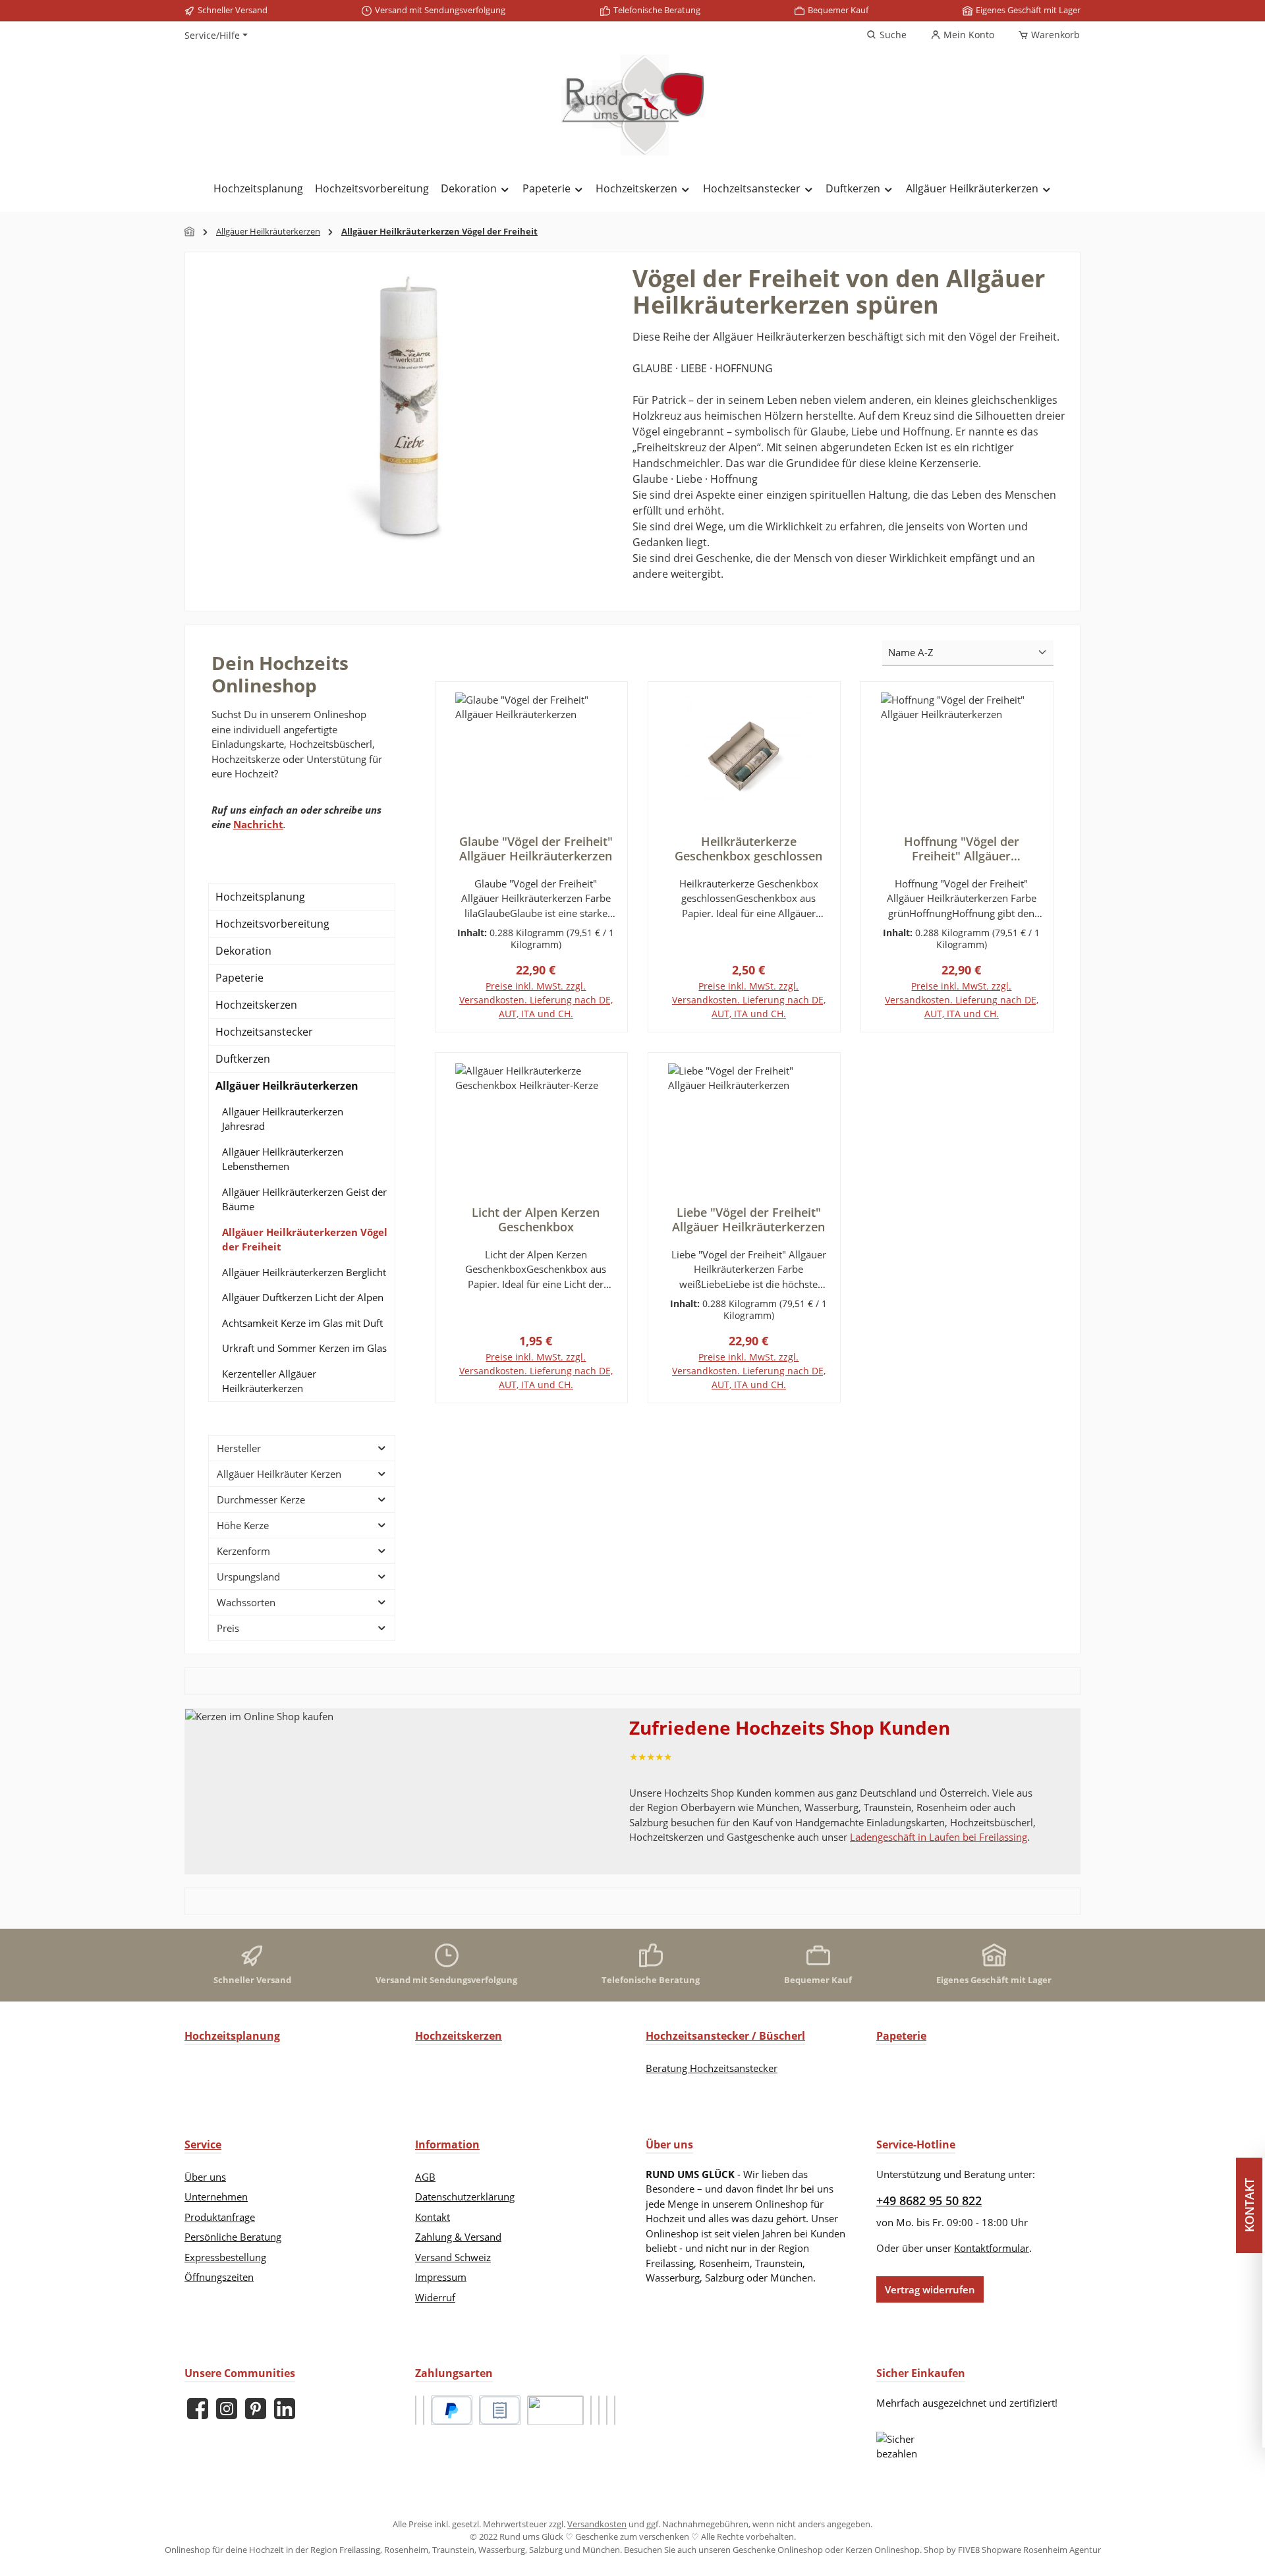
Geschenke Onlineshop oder (789, 2550)
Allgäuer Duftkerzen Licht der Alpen (303, 1297)
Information (447, 2144)
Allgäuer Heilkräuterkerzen (287, 1086)
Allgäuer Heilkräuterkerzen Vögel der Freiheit (305, 1240)
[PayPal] (452, 2410)
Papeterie (239, 978)
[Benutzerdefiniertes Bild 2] (424, 2410)
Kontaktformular (992, 2248)
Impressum (441, 2277)
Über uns (205, 2177)
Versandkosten (597, 2524)
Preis (228, 1628)
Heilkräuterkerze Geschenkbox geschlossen (748, 849)
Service (203, 2144)
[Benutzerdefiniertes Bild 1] (416, 2410)
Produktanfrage (220, 2217)
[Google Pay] (599, 2410)
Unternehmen (216, 2197)
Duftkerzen (243, 1059)
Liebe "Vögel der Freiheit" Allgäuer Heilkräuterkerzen (748, 1219)
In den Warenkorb (531, 1030)
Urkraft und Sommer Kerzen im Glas (304, 1348)
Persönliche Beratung (233, 2237)
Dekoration (243, 951)
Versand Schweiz (453, 2257)
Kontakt (433, 2217)
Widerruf (435, 2297)
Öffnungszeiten (219, 2277)
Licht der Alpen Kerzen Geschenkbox (536, 1219)
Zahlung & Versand (458, 2237)
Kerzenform (243, 1551)
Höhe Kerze (243, 1525)
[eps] (607, 2410)
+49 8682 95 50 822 (929, 2200)
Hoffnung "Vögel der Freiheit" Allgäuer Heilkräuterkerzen (962, 849)
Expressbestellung (225, 2257)
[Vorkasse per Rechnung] (555, 2410)
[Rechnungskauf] (500, 2410)
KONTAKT (1252, 2205)
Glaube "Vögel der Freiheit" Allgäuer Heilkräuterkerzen (536, 849)
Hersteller (239, 1448)
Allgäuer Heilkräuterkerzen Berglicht (304, 1272)
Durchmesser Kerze (261, 1499)
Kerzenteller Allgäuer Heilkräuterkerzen (269, 1381)
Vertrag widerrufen (930, 2289)
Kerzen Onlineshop (883, 2550)
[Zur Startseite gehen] (632, 105)
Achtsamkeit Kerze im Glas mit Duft (302, 1323)
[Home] (190, 232)
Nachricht (258, 824)
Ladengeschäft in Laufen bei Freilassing (939, 1837)
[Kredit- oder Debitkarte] (591, 2410)
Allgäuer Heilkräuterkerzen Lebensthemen (283, 1159)
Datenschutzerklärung (465, 2197)
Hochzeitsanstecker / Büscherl (725, 2036)
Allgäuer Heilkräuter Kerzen (279, 1474)
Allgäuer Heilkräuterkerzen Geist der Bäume (304, 1199)
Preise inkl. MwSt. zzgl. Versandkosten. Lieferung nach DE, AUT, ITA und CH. (536, 1000)
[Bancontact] (615, 2410)
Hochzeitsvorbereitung (272, 924)
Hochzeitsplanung (260, 897)
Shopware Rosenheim (1025, 2550)
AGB (425, 2177)
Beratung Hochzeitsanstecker (712, 2068)
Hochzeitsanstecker (264, 1032)
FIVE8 (970, 2550)
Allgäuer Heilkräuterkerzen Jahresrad (283, 1119)
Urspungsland (248, 1577)
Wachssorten (246, 1602)
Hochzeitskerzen (256, 1005)
